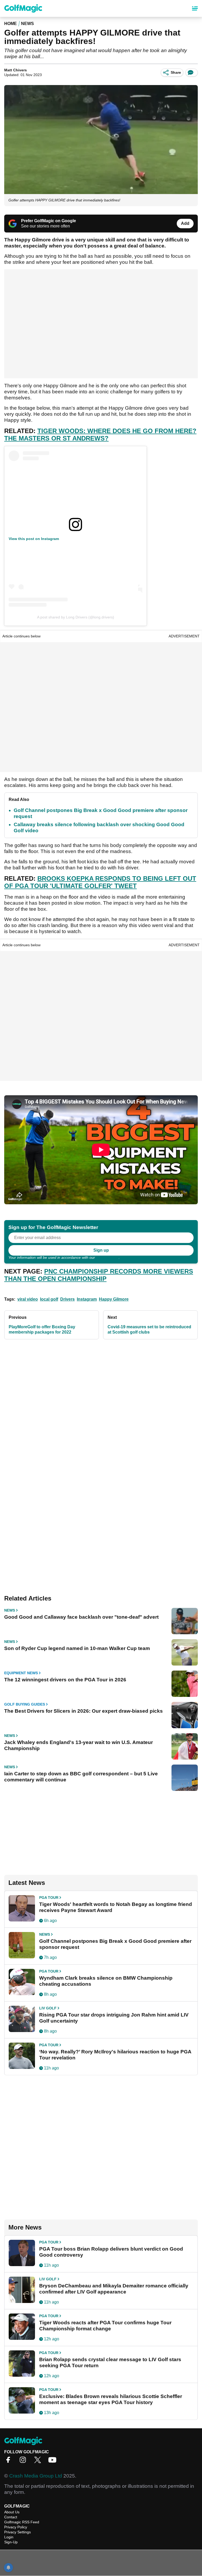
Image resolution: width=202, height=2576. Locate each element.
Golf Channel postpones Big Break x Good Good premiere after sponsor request (115, 1944)
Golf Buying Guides (25, 1704)
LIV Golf (48, 2008)
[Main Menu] (195, 8)
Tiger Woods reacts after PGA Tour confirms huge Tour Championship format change (105, 2326)
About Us (12, 2512)
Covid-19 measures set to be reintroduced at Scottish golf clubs (149, 1329)
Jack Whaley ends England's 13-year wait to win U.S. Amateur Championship (79, 1745)
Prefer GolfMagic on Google (49, 221)
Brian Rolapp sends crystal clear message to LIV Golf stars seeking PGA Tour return (110, 2362)
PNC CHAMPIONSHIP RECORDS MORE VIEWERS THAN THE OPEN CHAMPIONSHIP (99, 1275)
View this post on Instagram (34, 539)
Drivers (67, 1299)
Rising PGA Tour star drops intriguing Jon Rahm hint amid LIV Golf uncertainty (114, 2018)
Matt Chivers (16, 70)
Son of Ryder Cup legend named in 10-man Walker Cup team (77, 1648)
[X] (39, 2462)
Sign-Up (11, 2542)
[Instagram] (24, 2462)
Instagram (87, 1299)
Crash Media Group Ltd (36, 2476)
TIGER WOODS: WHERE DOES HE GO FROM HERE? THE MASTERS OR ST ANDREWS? (100, 435)
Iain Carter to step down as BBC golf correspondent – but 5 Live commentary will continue (81, 1777)
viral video (28, 1299)
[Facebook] (9, 2462)
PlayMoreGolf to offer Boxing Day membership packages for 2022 (42, 1329)
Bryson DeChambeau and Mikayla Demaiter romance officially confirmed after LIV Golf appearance (114, 2289)
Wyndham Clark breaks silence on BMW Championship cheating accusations (106, 1981)
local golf (49, 1299)
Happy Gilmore (114, 1299)
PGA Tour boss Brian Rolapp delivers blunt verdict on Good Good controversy (111, 2252)
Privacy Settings (17, 2532)
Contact (11, 2517)
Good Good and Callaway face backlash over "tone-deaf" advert (81, 1617)
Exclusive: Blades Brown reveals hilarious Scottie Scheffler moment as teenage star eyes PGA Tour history (111, 2399)
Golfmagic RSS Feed (22, 2522)
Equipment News (21, 1673)
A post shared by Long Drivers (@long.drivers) (76, 617)
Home (11, 24)
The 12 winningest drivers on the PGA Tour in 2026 (65, 1680)
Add (185, 223)
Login (9, 2537)
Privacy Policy (107, 1257)
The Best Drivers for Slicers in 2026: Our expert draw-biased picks (84, 1711)
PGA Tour (49, 1898)
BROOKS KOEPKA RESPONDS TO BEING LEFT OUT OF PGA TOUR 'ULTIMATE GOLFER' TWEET (100, 882)
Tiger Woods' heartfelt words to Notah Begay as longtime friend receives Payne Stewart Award (116, 1907)
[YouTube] (54, 2462)
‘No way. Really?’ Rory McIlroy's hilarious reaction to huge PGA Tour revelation (115, 2055)
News (27, 24)
